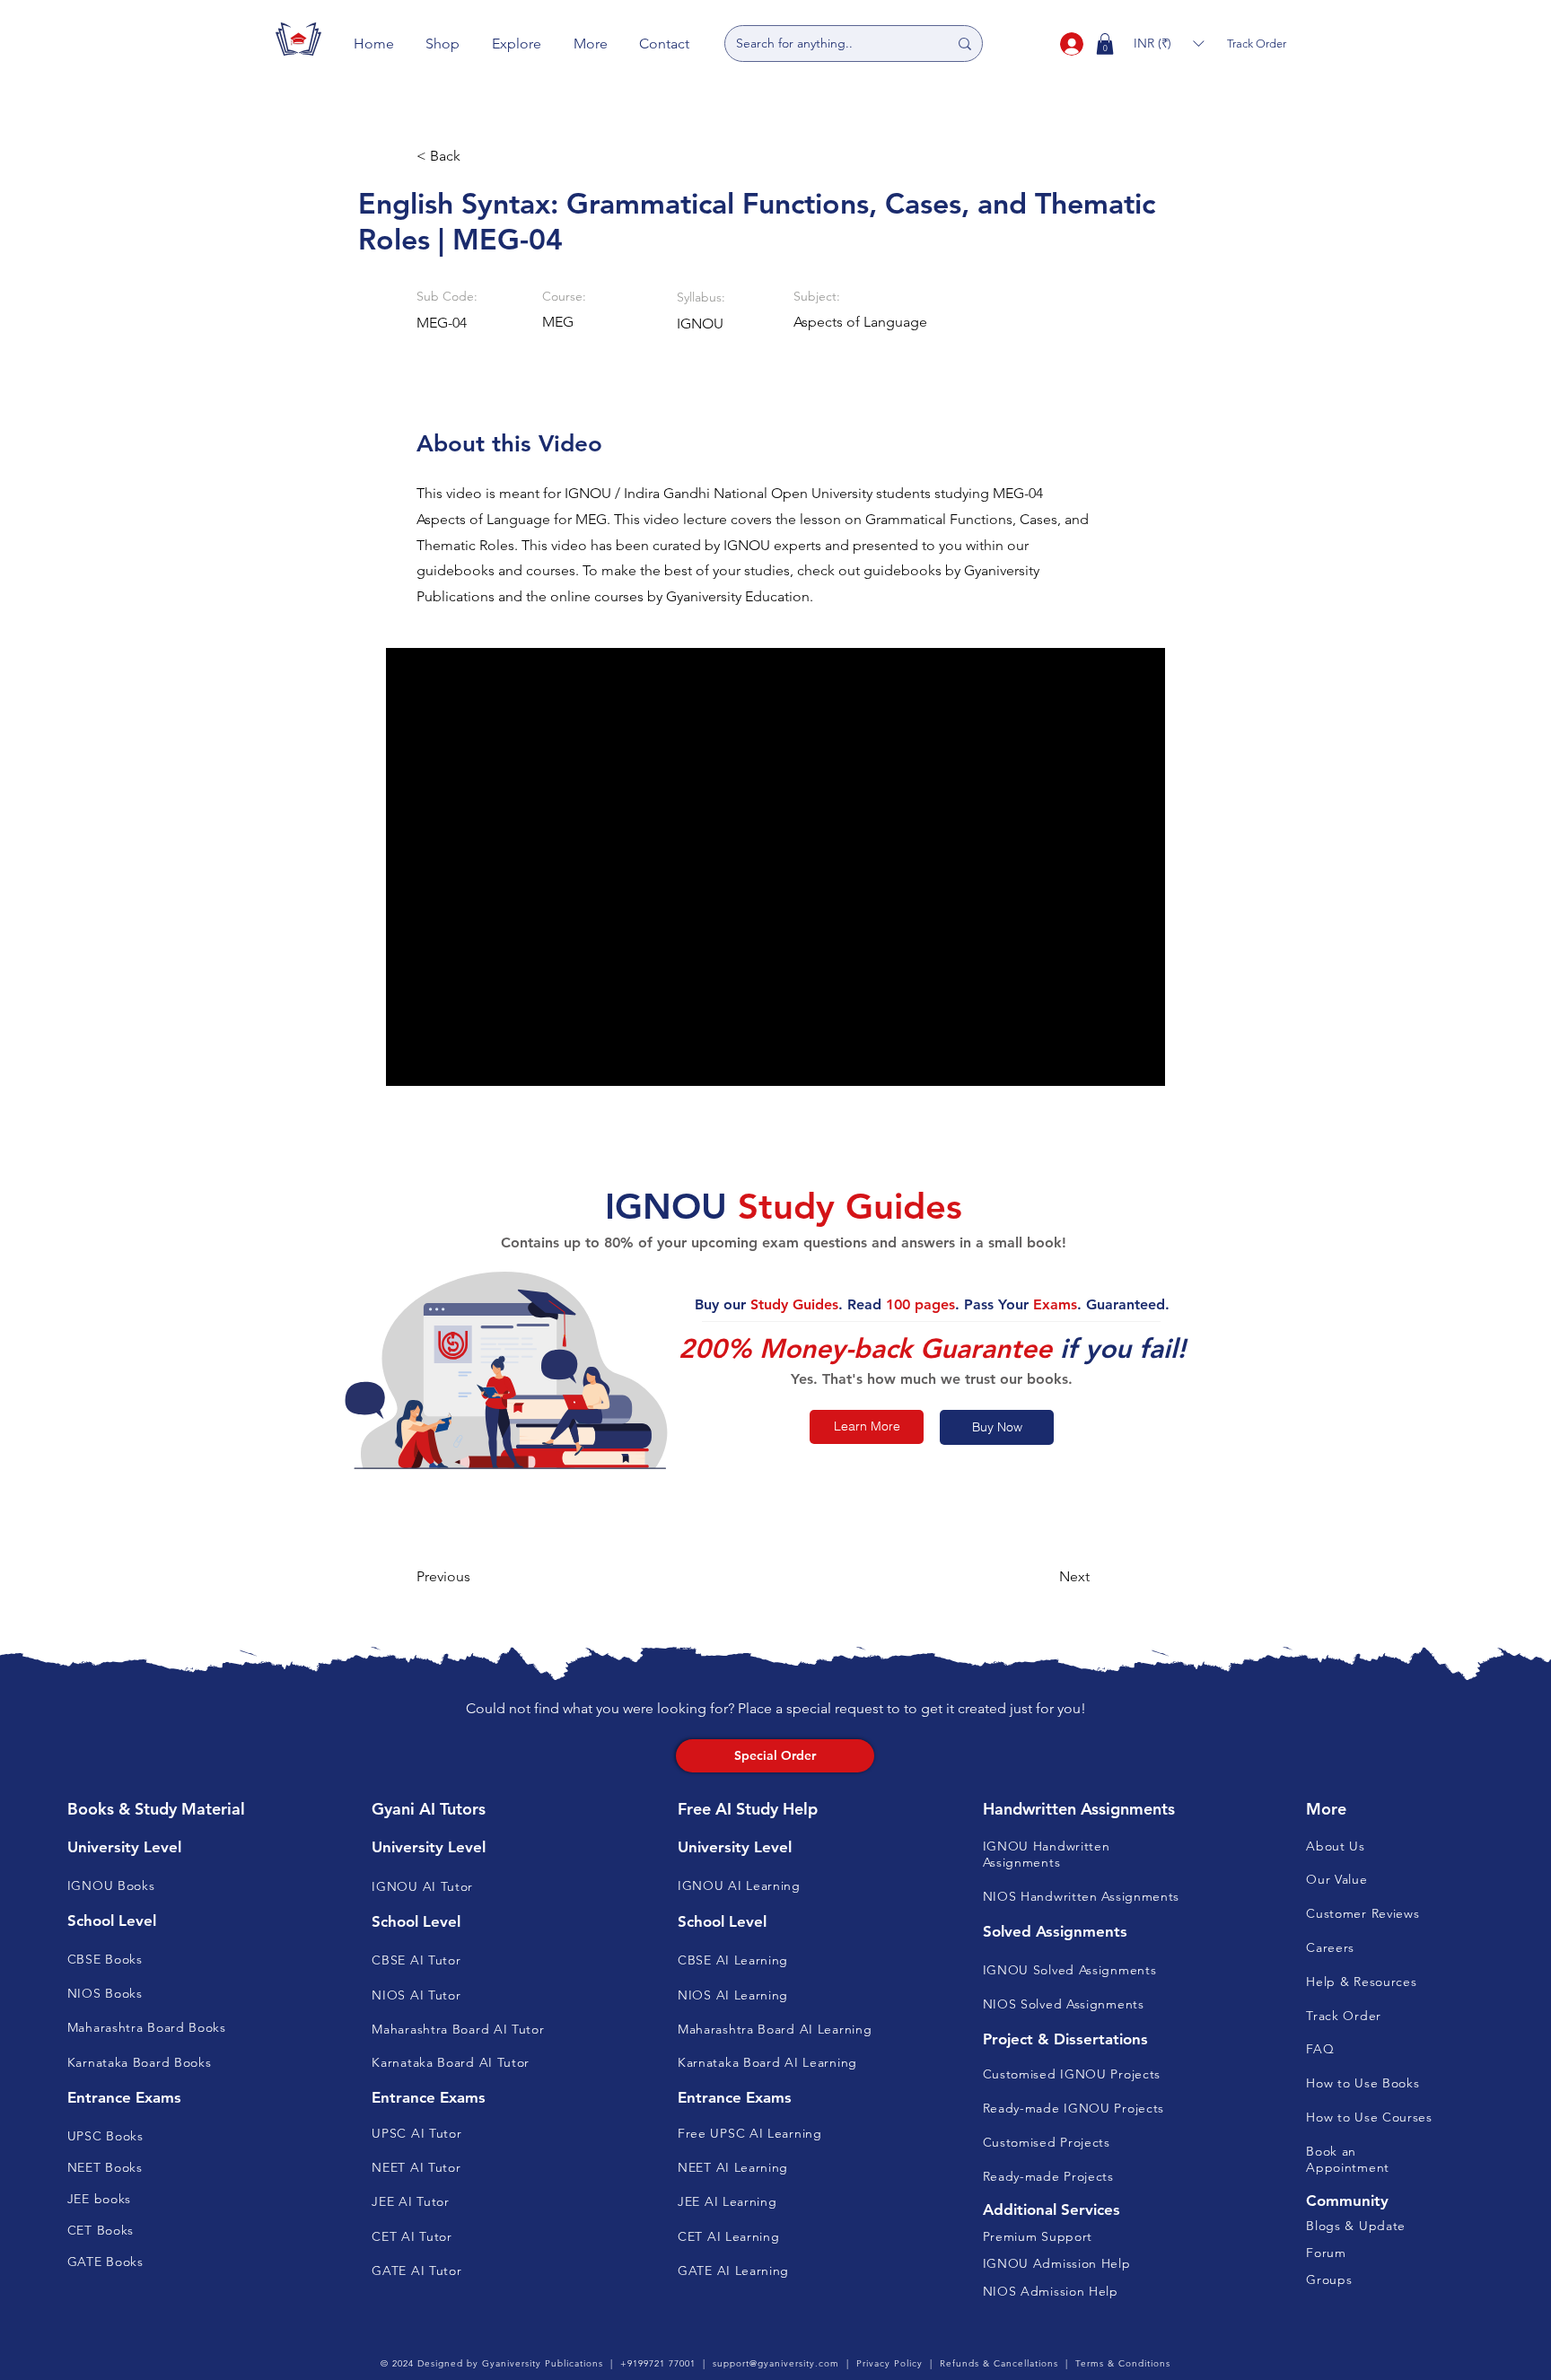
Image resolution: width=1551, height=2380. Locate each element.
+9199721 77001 (658, 2363)
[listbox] (1169, 44)
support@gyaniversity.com (776, 2363)
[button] (443, 44)
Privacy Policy (889, 2363)
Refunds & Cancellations (999, 2363)
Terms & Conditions (1123, 2363)
